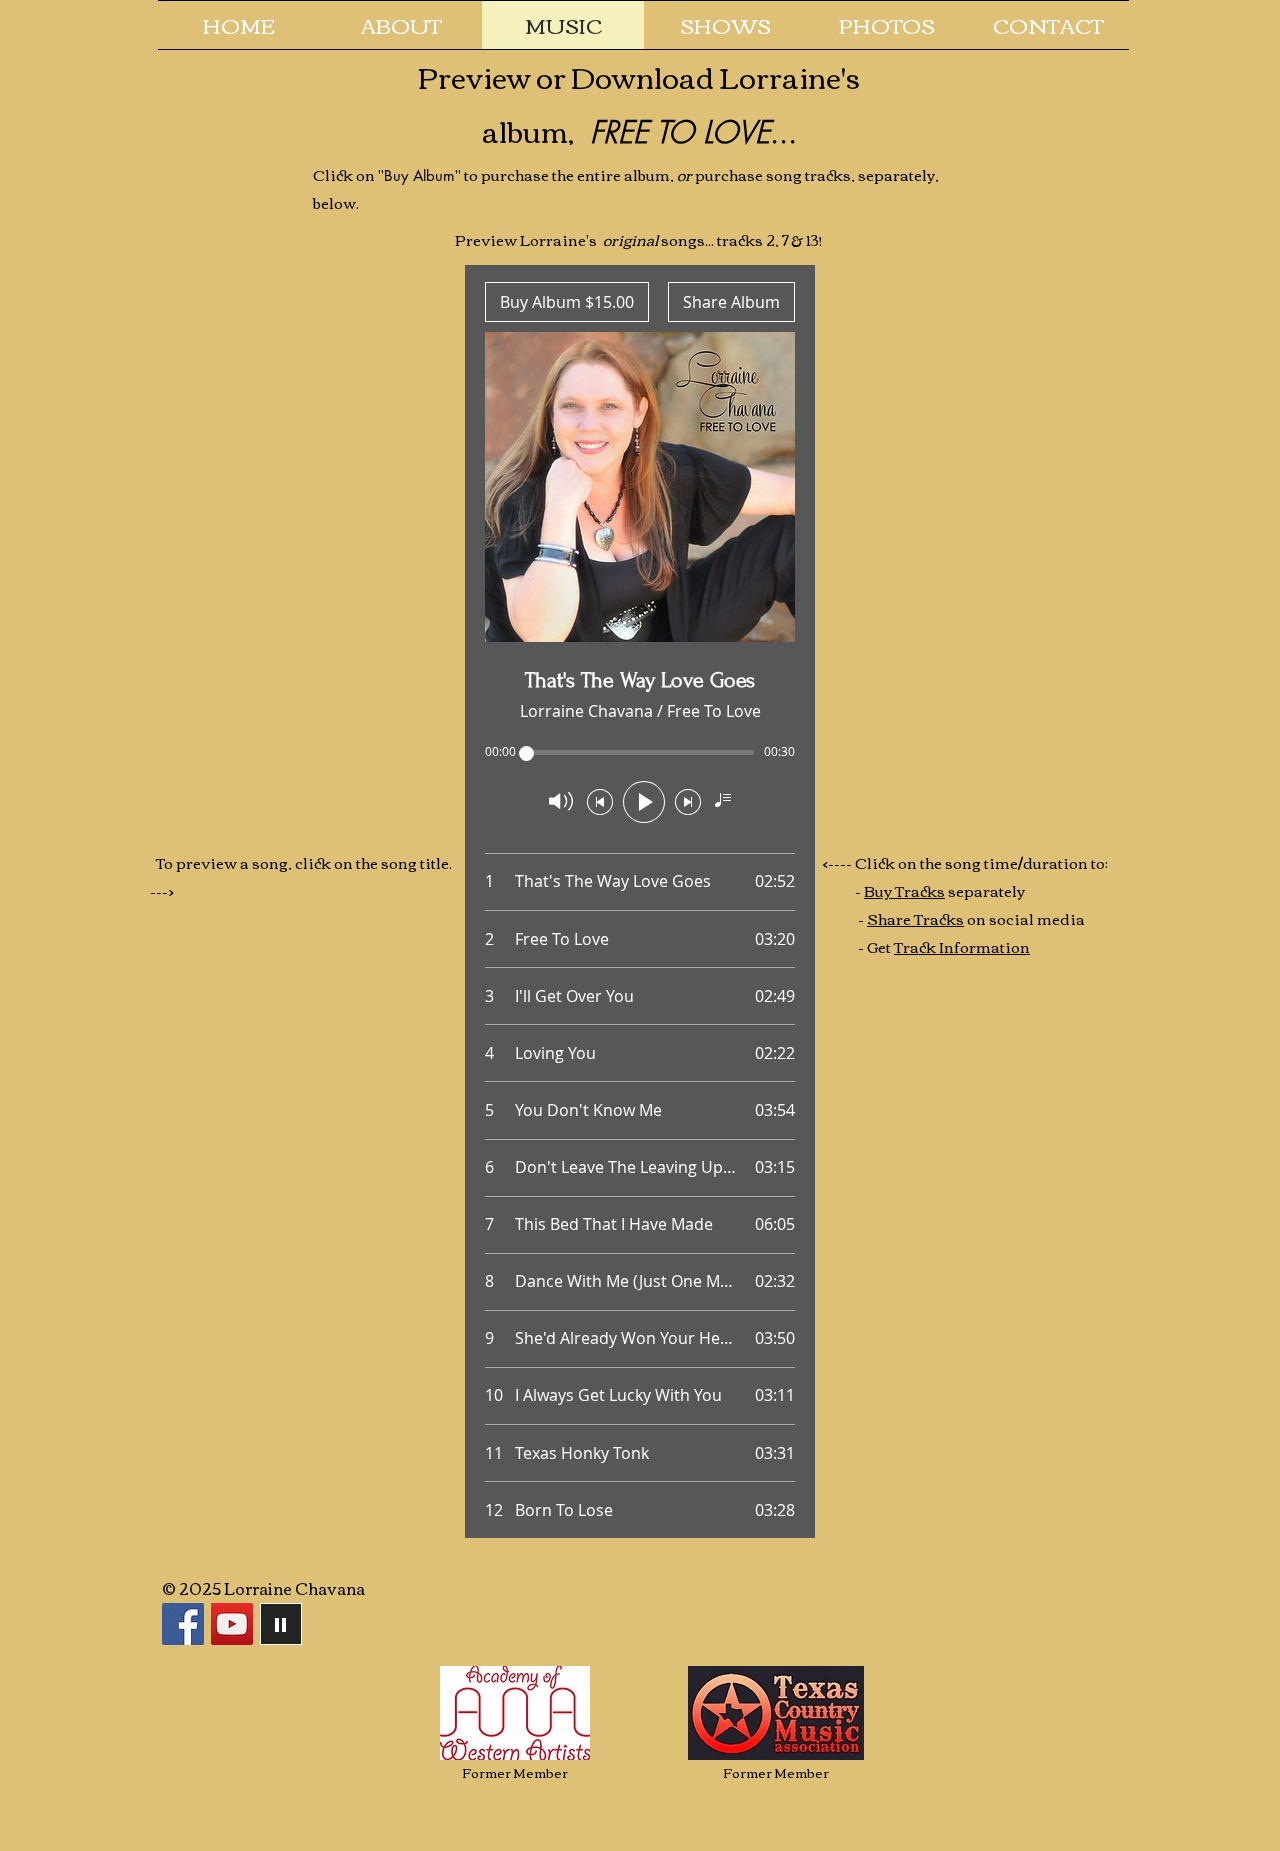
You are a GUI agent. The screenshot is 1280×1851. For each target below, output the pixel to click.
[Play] (281, 1624)
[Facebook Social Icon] (183, 1624)
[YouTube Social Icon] (232, 1624)
